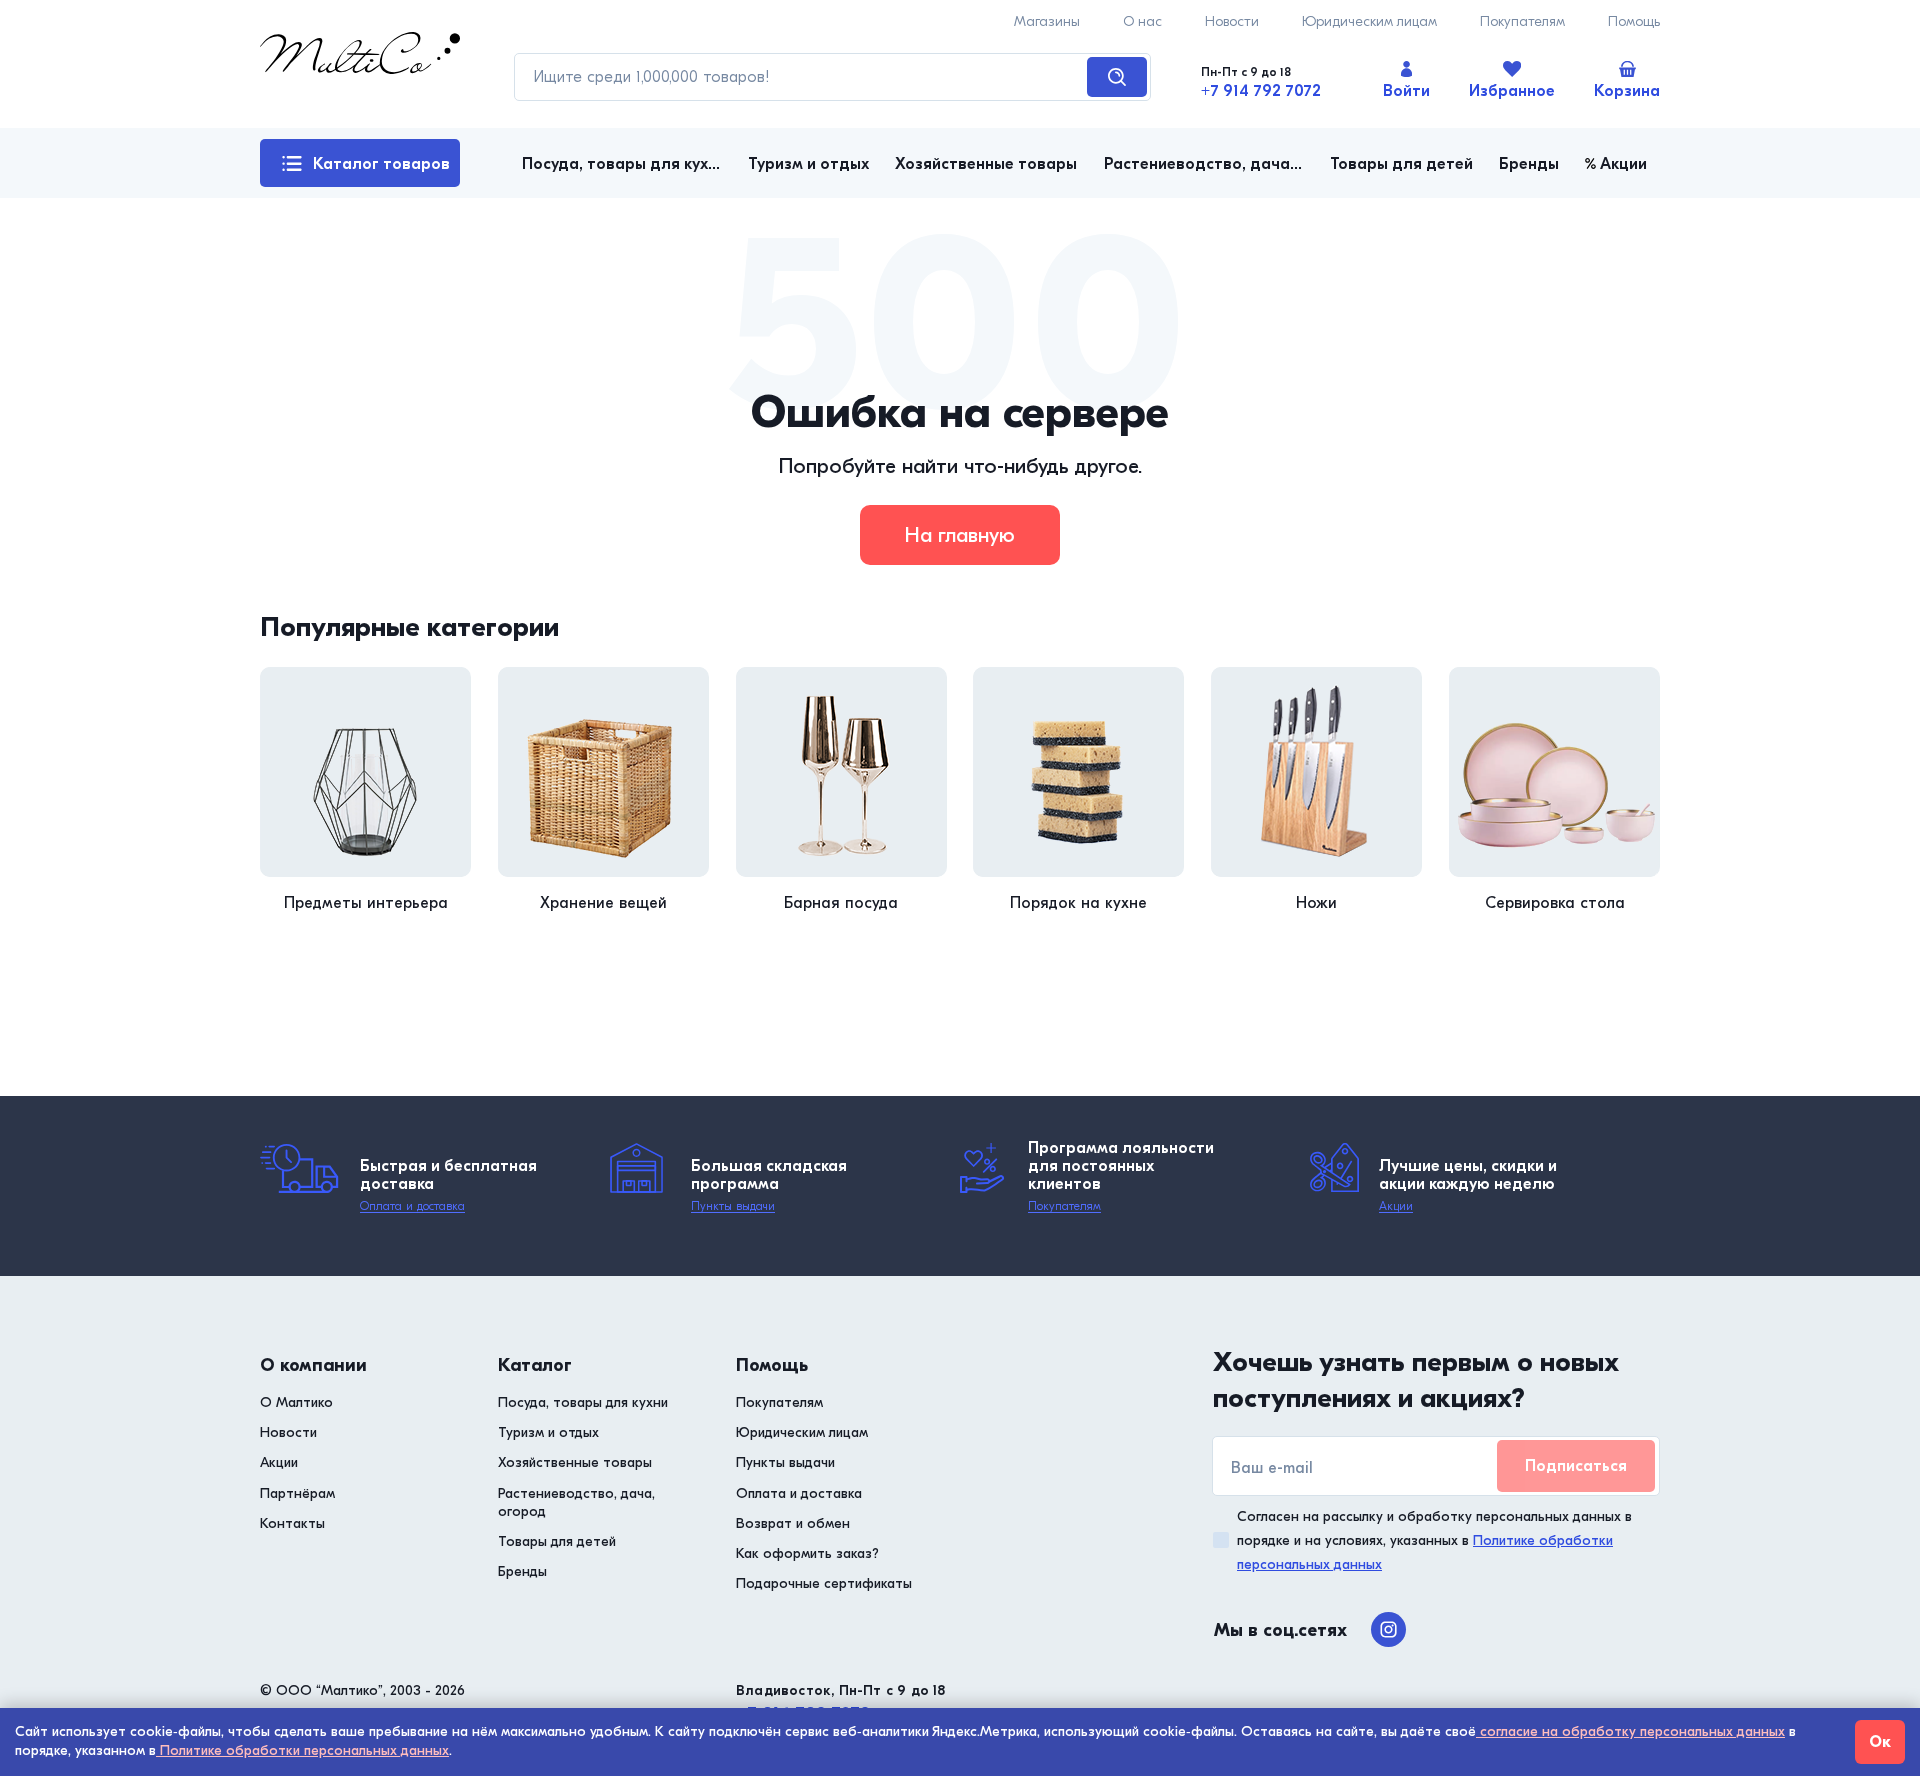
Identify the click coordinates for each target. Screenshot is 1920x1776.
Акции (1396, 1206)
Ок (1880, 1742)
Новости (1232, 21)
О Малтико (296, 1402)
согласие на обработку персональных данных (1630, 1731)
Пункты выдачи (733, 1206)
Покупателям (1522, 21)
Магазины (1047, 21)
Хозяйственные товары (575, 1462)
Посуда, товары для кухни (583, 1402)
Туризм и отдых (548, 1432)
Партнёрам (297, 1493)
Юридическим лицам (1369, 21)
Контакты (292, 1523)
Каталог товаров (381, 164)
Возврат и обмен (793, 1523)
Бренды (522, 1571)
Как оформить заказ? (807, 1553)
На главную (960, 535)
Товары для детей (557, 1541)
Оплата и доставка (412, 1206)
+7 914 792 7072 (1261, 91)
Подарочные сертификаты (824, 1583)
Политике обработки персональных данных (302, 1750)
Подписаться (1576, 1466)
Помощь (1634, 21)
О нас (1142, 21)
